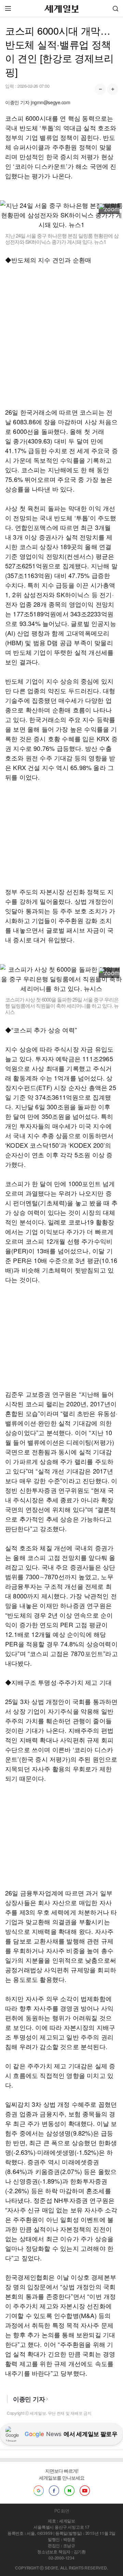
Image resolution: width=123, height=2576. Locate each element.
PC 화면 (62, 2511)
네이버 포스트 (69, 2491)
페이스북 (54, 2491)
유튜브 (85, 2491)
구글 (39, 2491)
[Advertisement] (61, 336)
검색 (115, 8)
